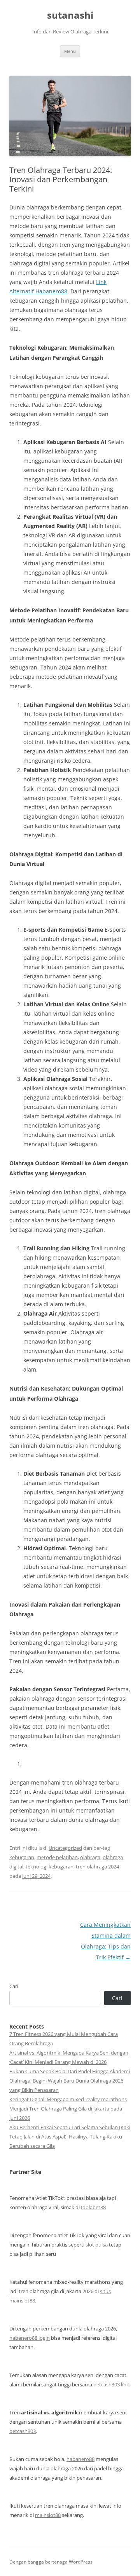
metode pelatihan (57, 1857)
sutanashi (70, 15)
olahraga (90, 1857)
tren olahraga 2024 (97, 1867)
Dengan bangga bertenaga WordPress (51, 2562)
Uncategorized (65, 1848)
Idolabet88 (93, 2207)
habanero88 (80, 2459)
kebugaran (22, 1857)
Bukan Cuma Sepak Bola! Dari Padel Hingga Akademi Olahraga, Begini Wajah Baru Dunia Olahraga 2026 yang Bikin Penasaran (70, 2081)
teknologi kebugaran (50, 1867)
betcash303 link (111, 2384)
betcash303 (23, 2431)
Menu (70, 51)
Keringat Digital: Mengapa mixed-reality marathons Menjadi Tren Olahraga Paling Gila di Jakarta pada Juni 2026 (68, 2109)
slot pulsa (97, 2245)
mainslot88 (48, 2515)
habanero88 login (30, 2338)
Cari (14, 1986)
